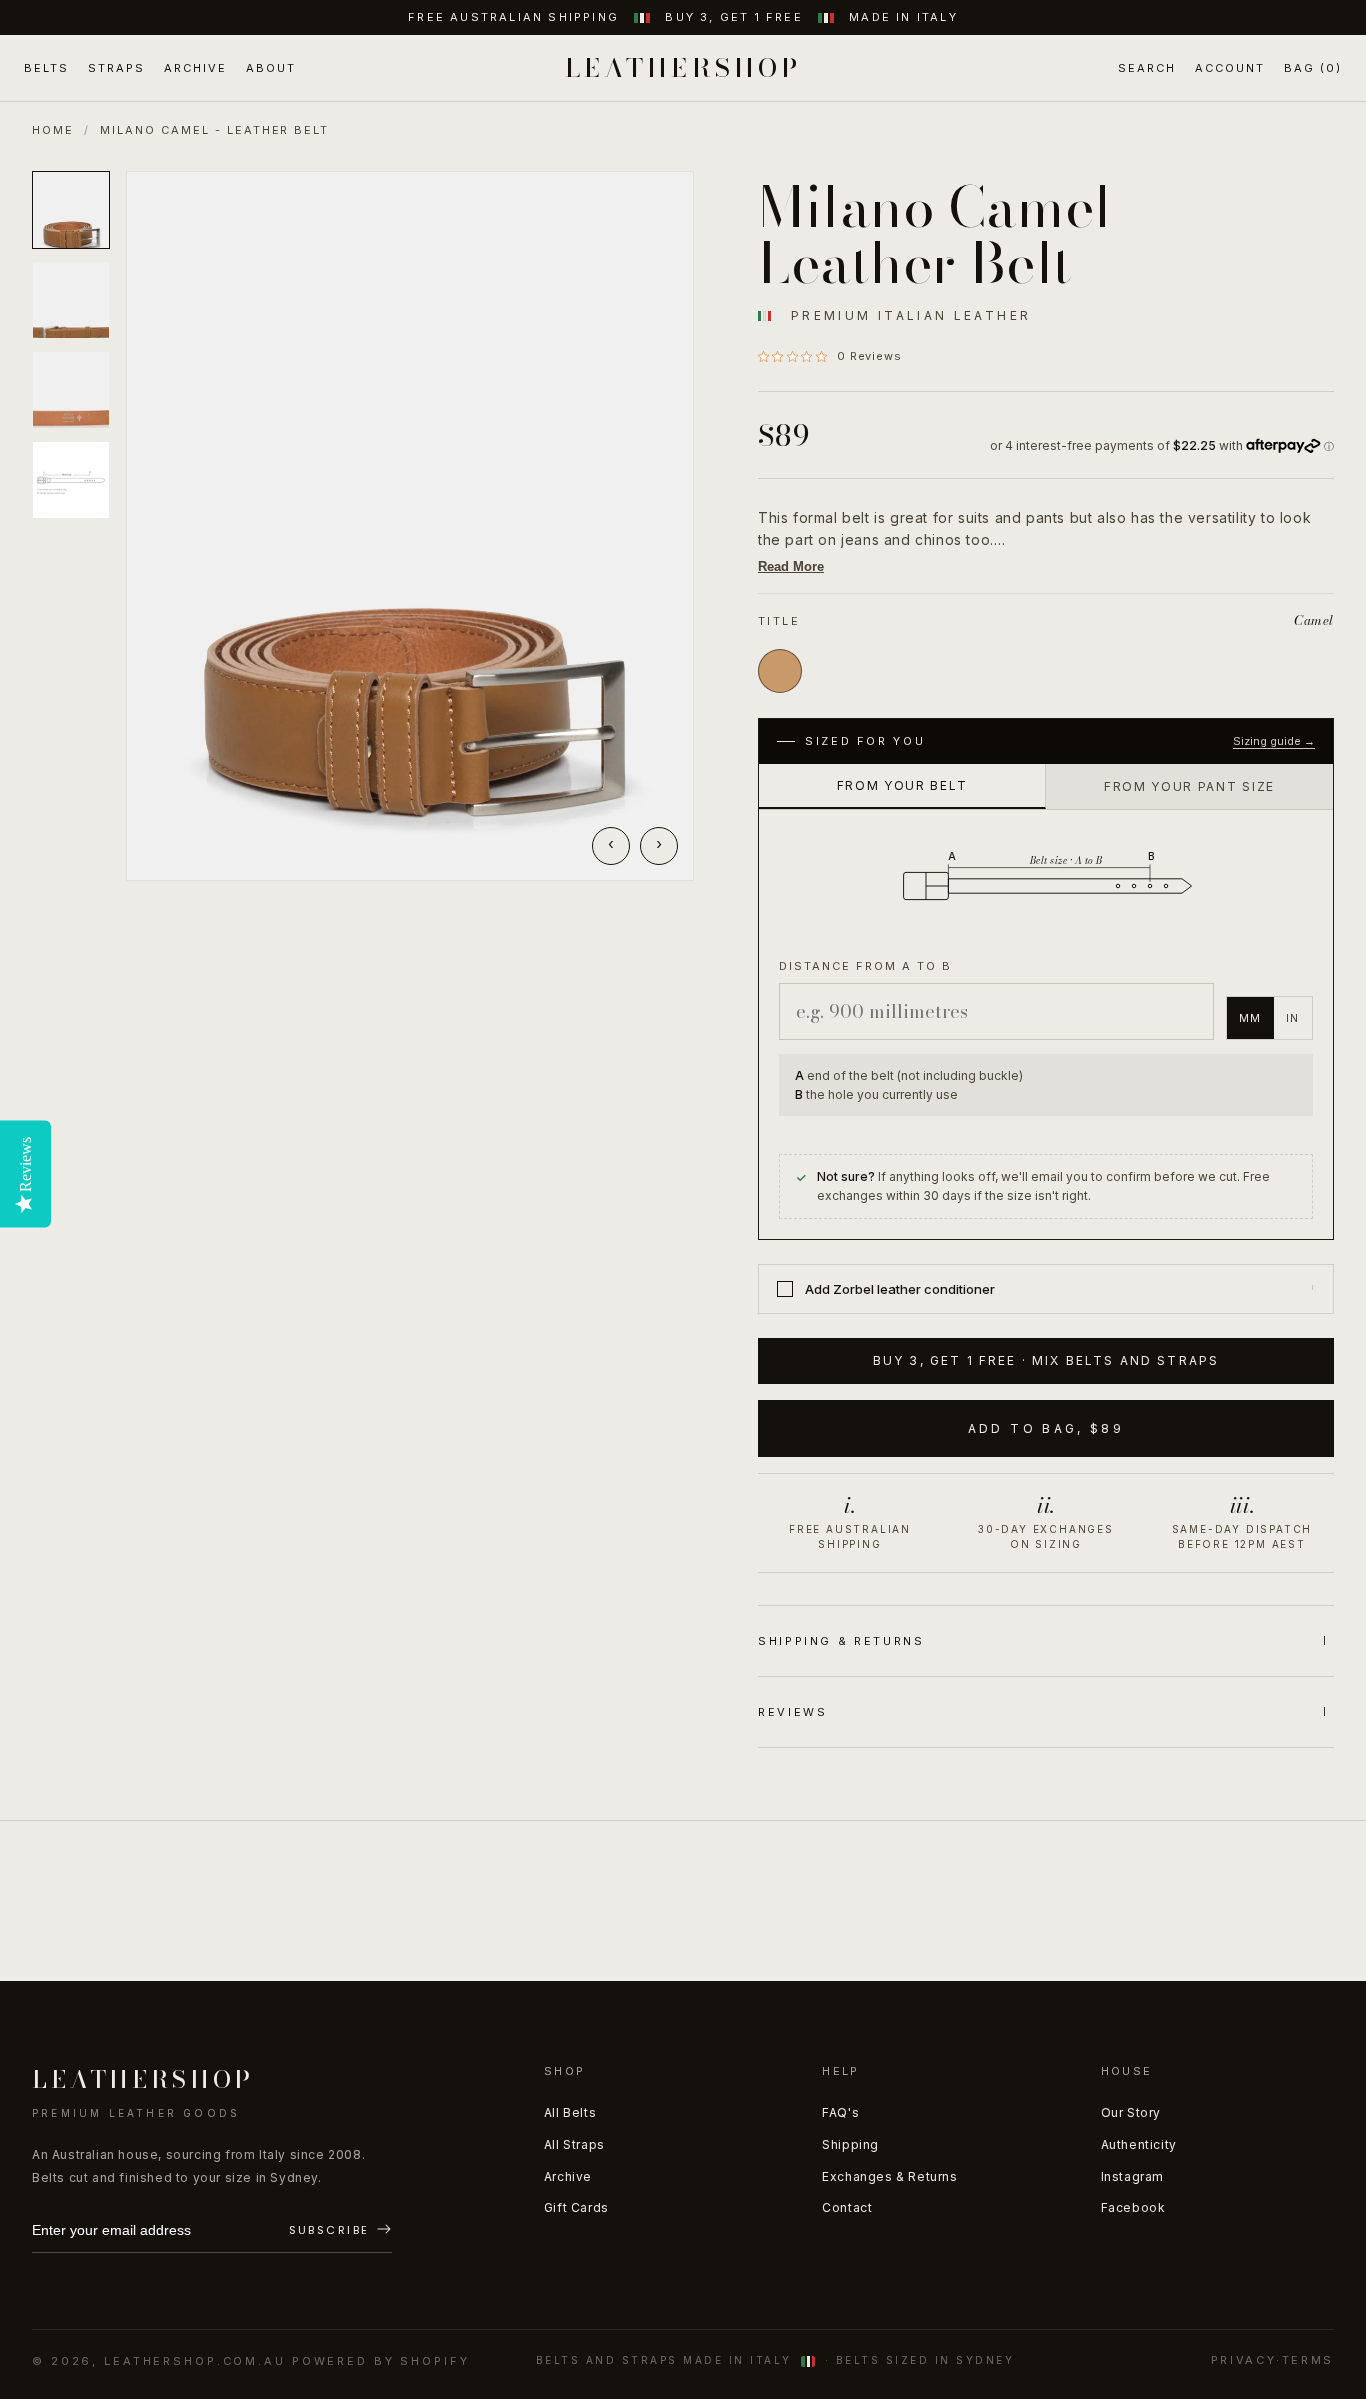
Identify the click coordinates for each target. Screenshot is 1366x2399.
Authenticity (1139, 2144)
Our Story (1131, 2112)
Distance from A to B (865, 966)
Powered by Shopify (381, 2361)
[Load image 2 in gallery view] (71, 300)
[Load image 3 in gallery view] (71, 390)
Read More (791, 566)
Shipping (850, 2144)
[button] (1147, 68)
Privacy (1243, 2360)
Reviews (792, 1712)
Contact (847, 2207)
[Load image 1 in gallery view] (71, 210)
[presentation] (410, 526)
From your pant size (1189, 786)
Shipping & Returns (841, 1641)
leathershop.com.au (195, 2361)
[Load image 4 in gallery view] (71, 480)
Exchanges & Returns (889, 2176)
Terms (1308, 2360)
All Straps (574, 2144)
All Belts (570, 2112)
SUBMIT (340, 2231)
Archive (568, 2176)
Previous (611, 846)
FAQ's (840, 2112)
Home (53, 130)
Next (659, 846)
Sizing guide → (1274, 741)
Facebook (1133, 2207)
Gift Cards (576, 2207)
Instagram (1132, 2176)
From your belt (902, 785)
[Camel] (780, 671)
